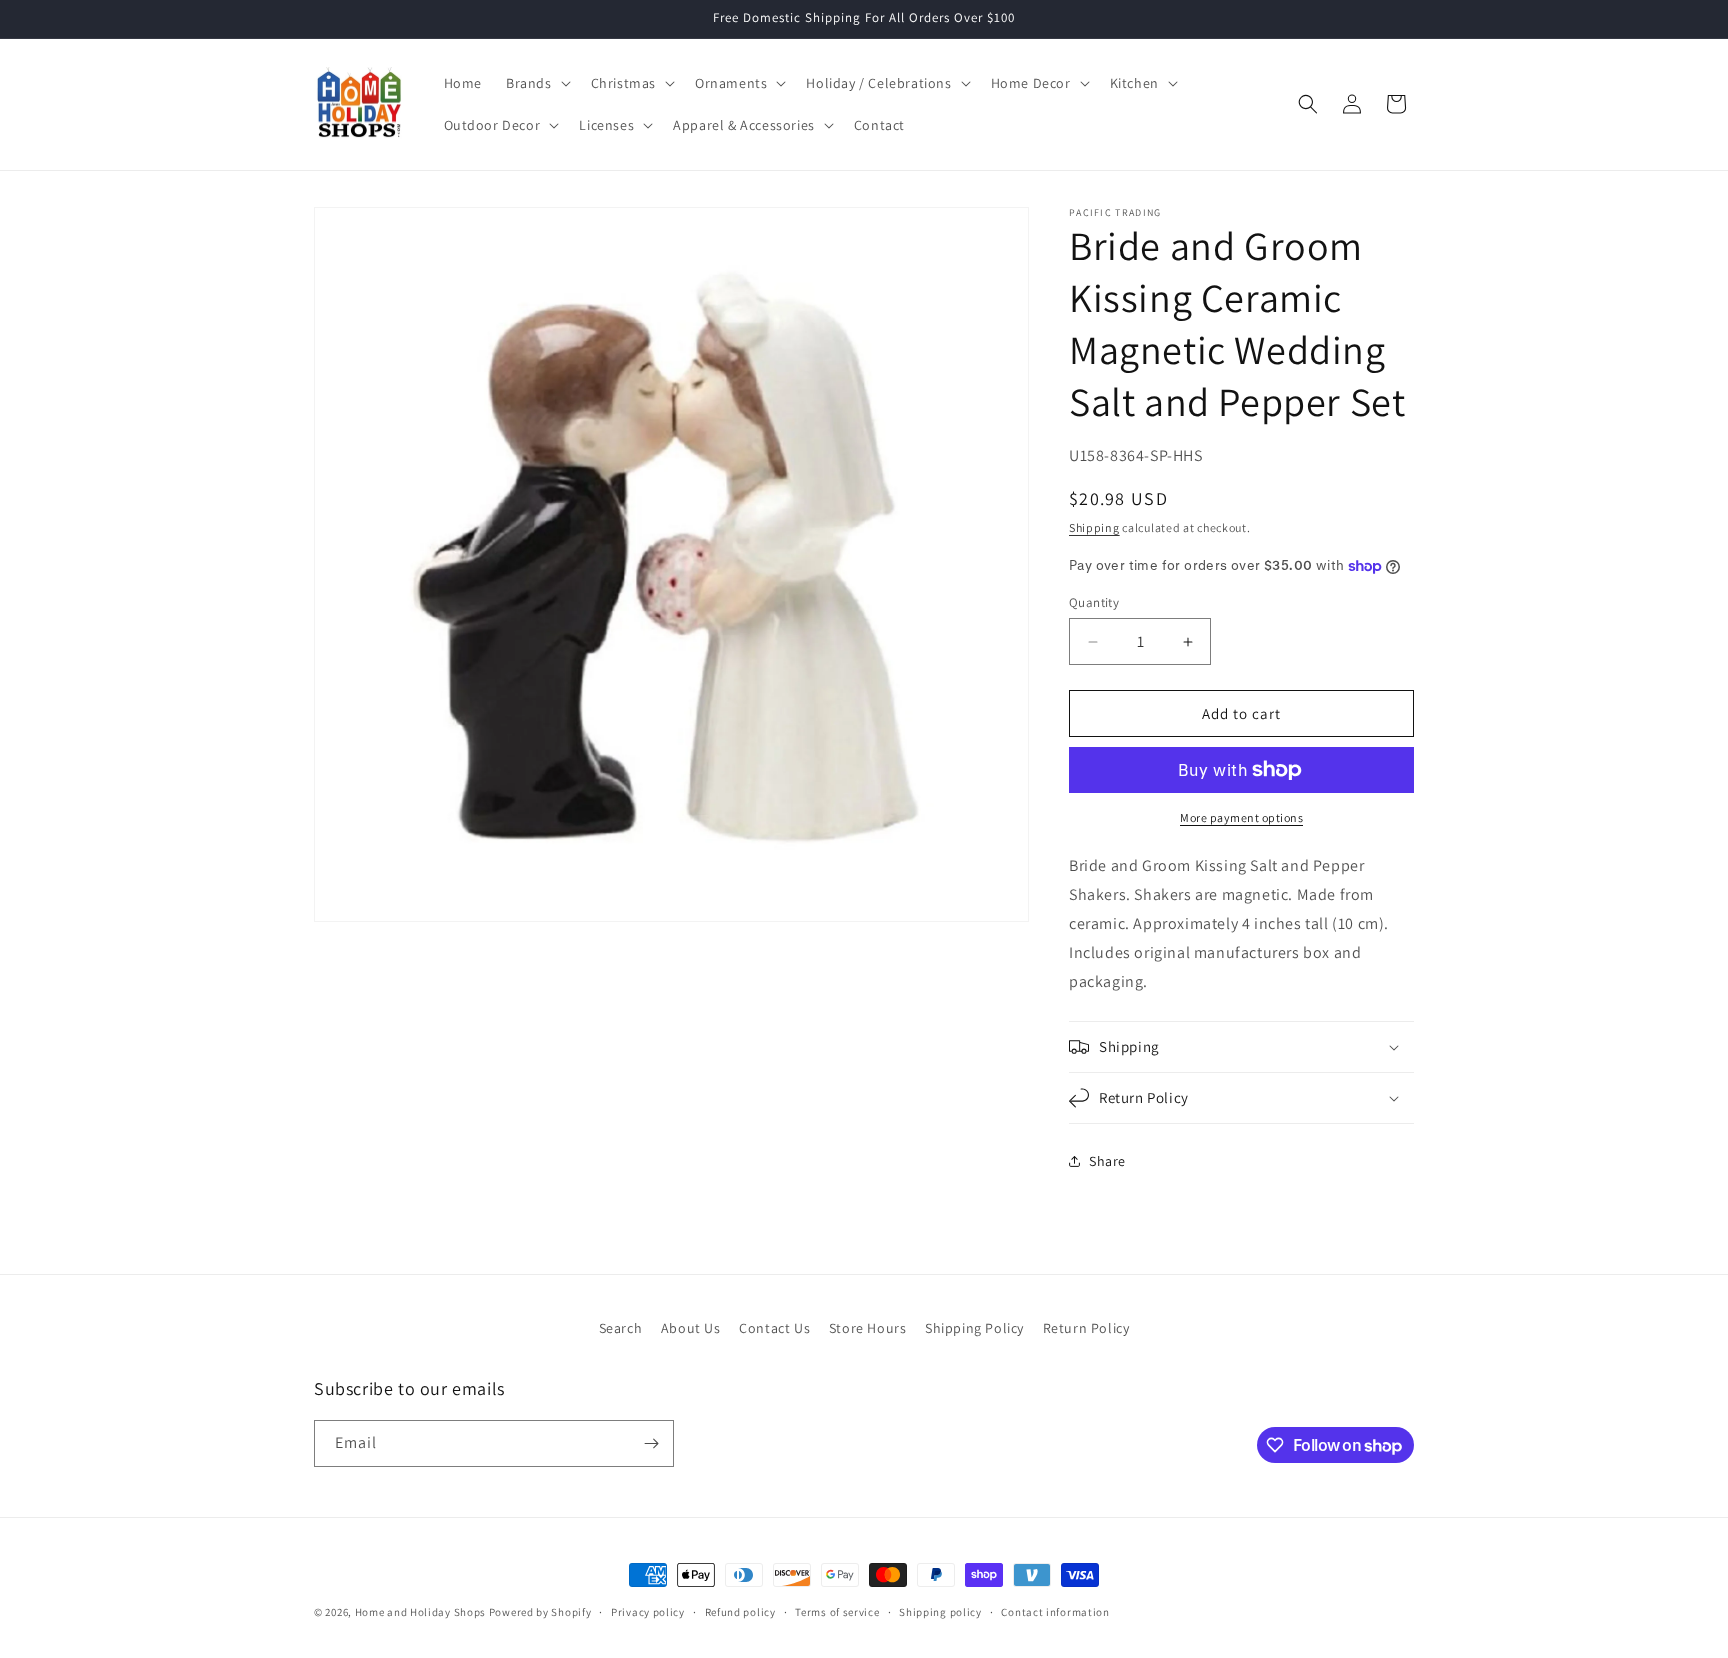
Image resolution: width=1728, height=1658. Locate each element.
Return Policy (1086, 1328)
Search (621, 1328)
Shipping (1094, 527)
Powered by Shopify (540, 1612)
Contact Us (774, 1328)
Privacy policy (648, 1612)
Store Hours (868, 1328)
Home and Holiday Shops (420, 1612)
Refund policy (740, 1612)
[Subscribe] (651, 1443)
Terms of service (837, 1612)
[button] (536, 83)
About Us (691, 1328)
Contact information (1055, 1612)
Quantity (1094, 602)
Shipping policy (940, 1612)
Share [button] (1107, 1161)
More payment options (1241, 817)
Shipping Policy (974, 1328)
